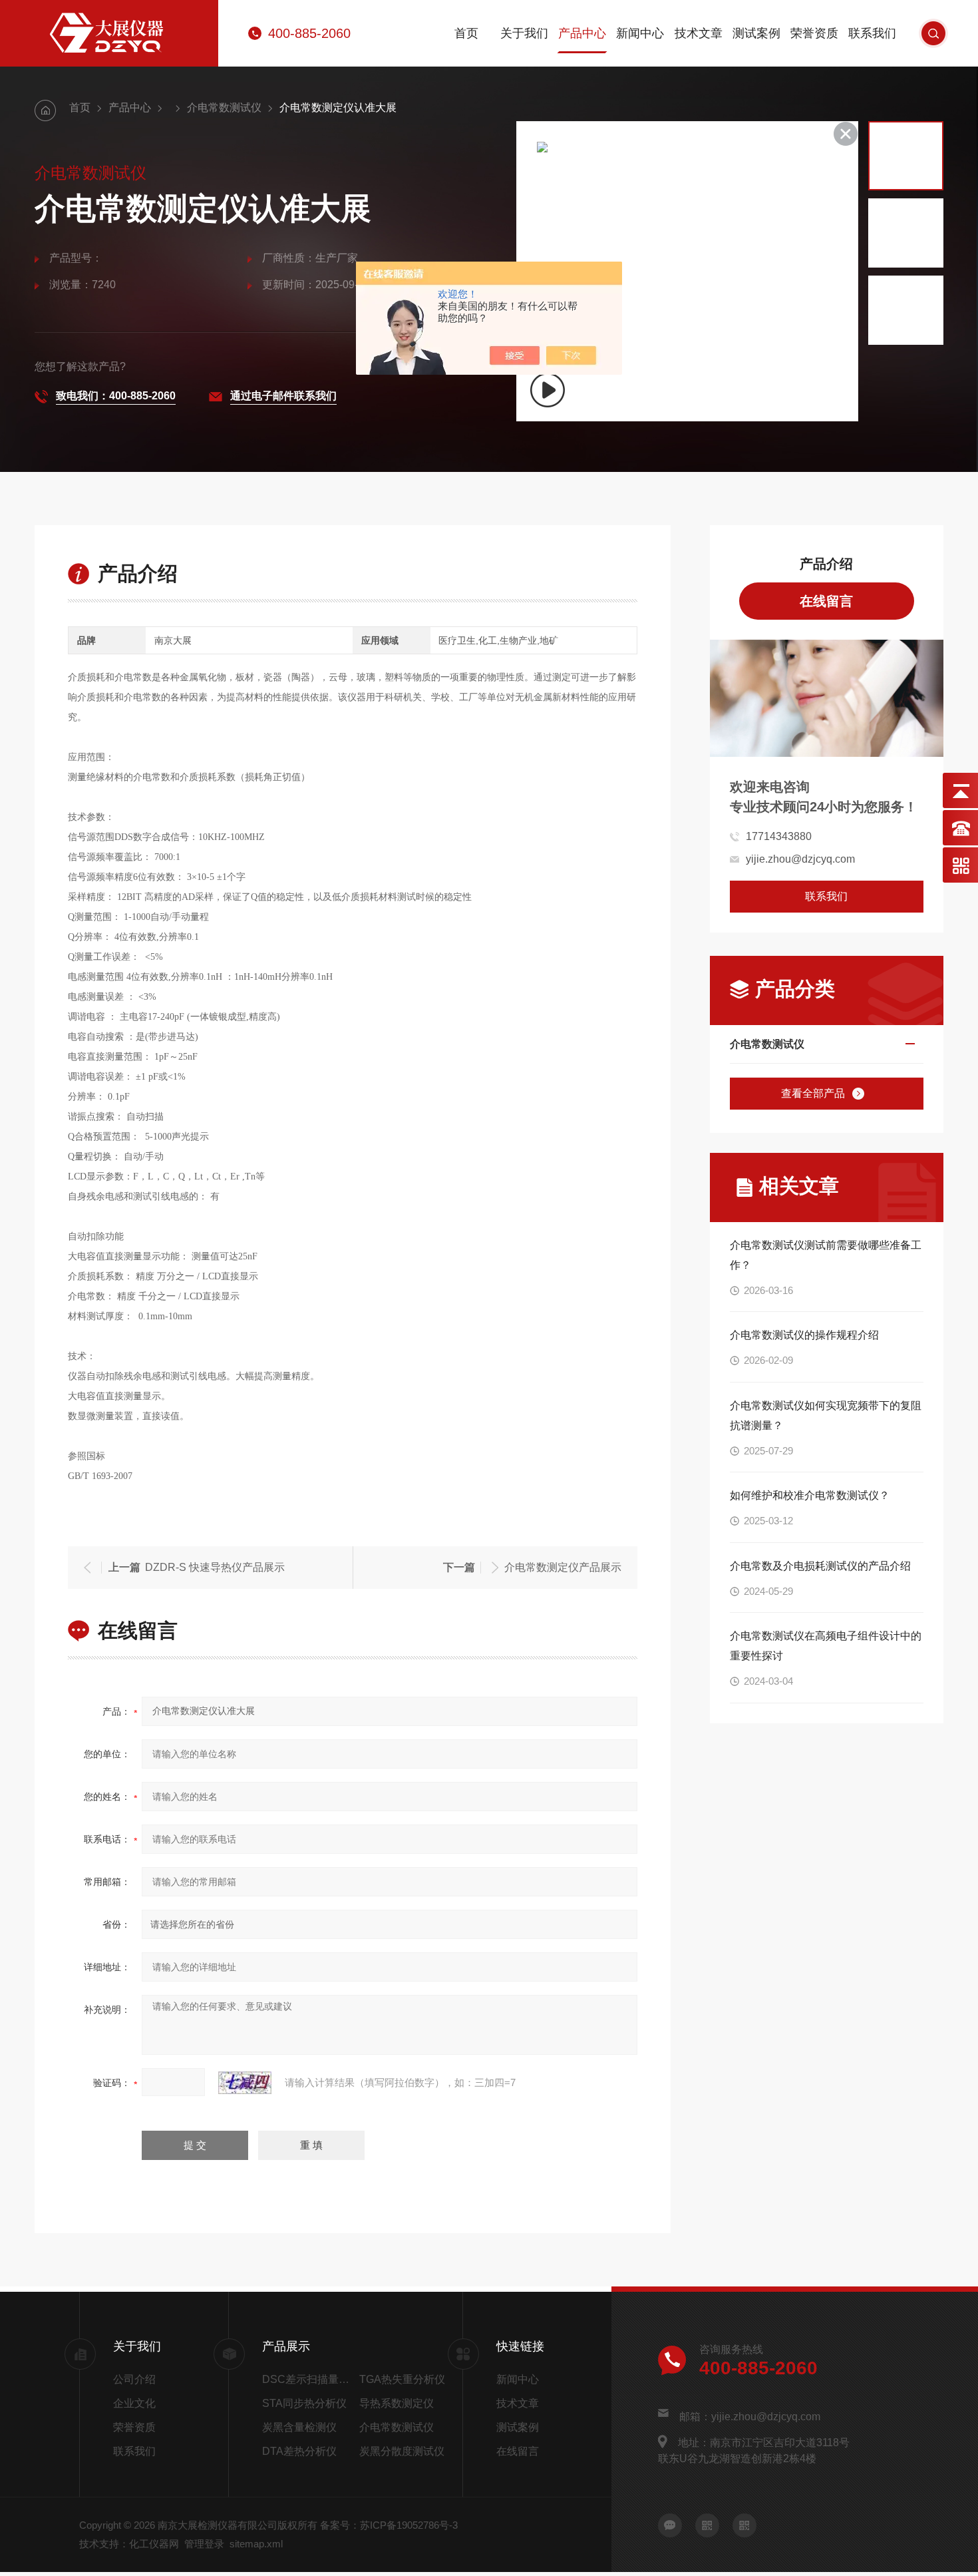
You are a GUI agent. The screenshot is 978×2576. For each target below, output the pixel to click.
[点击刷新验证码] (245, 2083)
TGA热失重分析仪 (402, 2379)
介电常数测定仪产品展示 (563, 1567)
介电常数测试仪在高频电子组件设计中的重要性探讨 (826, 1646)
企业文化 (134, 2403)
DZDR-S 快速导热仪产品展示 (215, 1567)
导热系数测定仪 (397, 2403)
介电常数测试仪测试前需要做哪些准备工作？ (826, 1255)
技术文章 (699, 33)
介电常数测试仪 (224, 107)
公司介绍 (134, 2379)
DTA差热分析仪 (299, 2451)
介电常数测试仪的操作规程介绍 (804, 1335)
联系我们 (872, 33)
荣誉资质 (814, 33)
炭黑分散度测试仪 (402, 2451)
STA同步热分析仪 (304, 2403)
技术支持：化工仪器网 (129, 2544)
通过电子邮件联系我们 (283, 396)
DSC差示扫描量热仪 (308, 2379)
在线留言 (826, 601)
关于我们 (524, 33)
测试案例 (756, 33)
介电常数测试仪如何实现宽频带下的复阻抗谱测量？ (826, 1415)
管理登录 (204, 2544)
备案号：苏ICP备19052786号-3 (389, 2525)
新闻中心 (640, 33)
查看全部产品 (813, 1093)
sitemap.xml (256, 2544)
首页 (466, 33)
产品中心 (582, 33)
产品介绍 (826, 564)
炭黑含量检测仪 (299, 2427)
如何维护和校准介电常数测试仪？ (810, 1495)
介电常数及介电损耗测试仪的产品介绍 (820, 1566)
